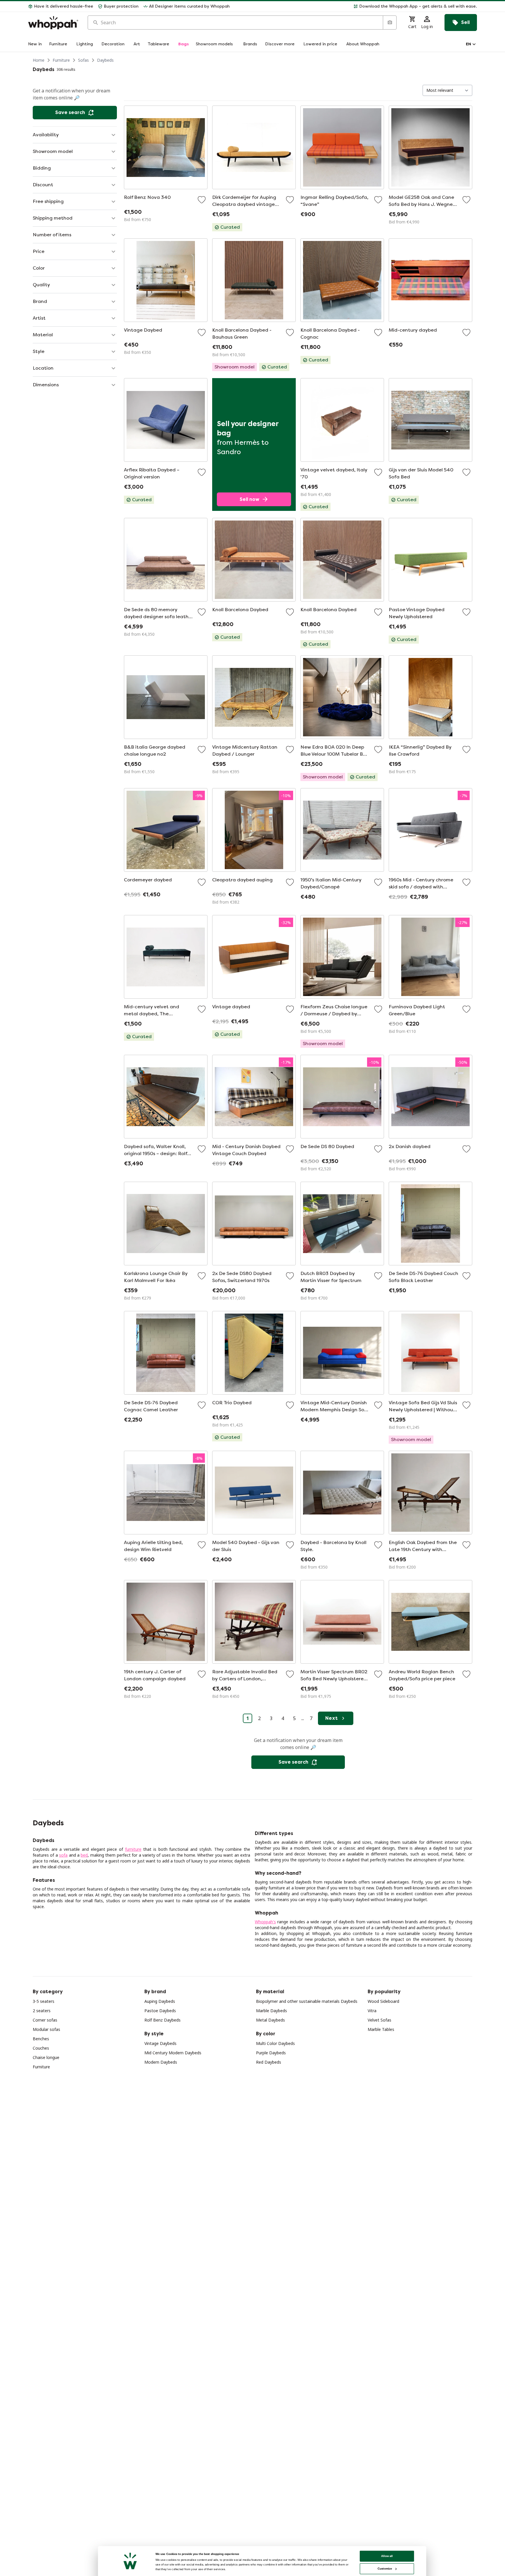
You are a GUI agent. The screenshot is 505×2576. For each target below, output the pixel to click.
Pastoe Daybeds (160, 2011)
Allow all (387, 2556)
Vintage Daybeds (160, 2043)
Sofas (83, 60)
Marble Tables (381, 2029)
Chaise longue (46, 2057)
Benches (41, 2039)
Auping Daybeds (160, 2001)
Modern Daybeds (161, 2062)
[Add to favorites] (202, 200)
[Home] (53, 23)
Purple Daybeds (271, 2053)
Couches (41, 2048)
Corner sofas (45, 2020)
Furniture (61, 60)
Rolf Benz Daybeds (162, 2020)
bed (84, 1855)
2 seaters (42, 2011)
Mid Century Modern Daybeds (173, 2053)
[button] (356, 6)
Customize (385, 2569)
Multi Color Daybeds (275, 2043)
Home (39, 60)
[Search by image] (390, 23)
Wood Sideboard (383, 2001)
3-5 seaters (44, 2001)
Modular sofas (46, 2029)
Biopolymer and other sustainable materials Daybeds (307, 2001)
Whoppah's (265, 1922)
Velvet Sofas (379, 2020)
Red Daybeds (269, 2062)
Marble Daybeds (271, 2011)
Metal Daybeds (270, 2020)
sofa (63, 1855)
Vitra (372, 2011)
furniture (133, 1849)
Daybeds (105, 60)
